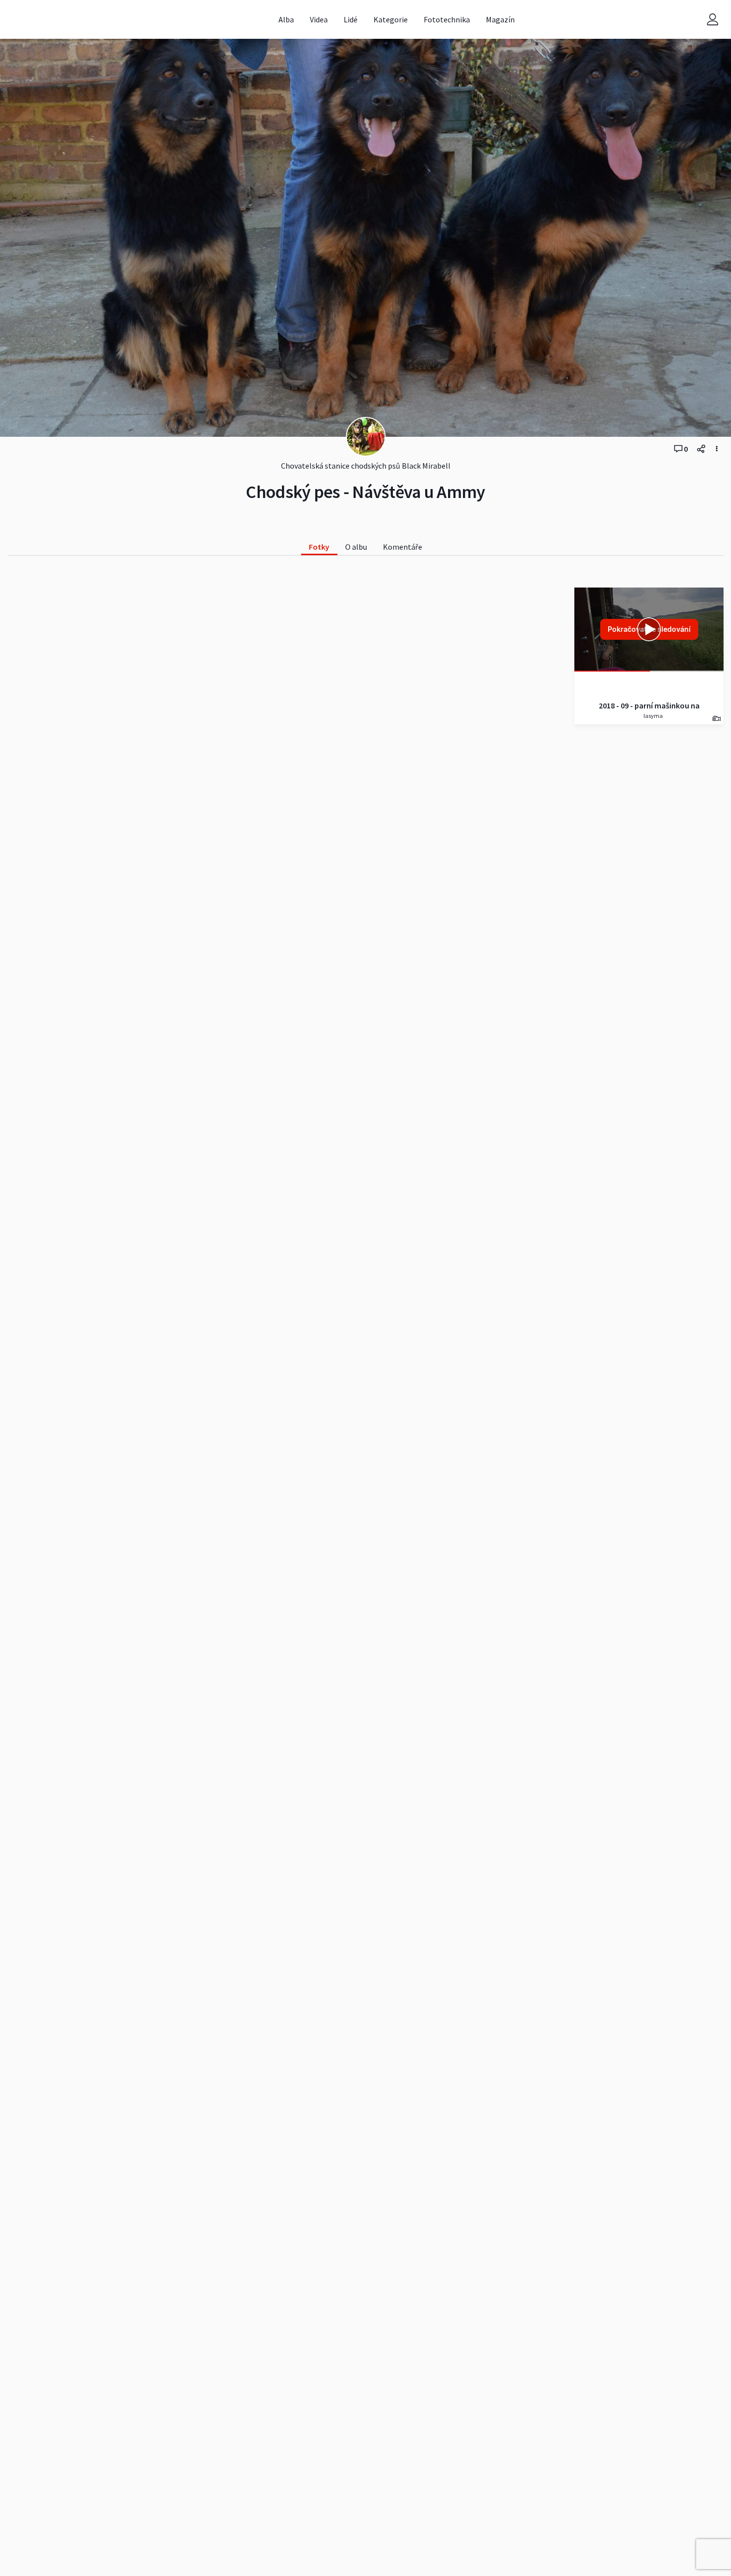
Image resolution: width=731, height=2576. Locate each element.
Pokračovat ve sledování (649, 629)
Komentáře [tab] (403, 547)
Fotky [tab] (319, 547)
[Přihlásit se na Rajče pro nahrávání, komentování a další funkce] (713, 20)
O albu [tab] (356, 547)
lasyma (653, 716)
